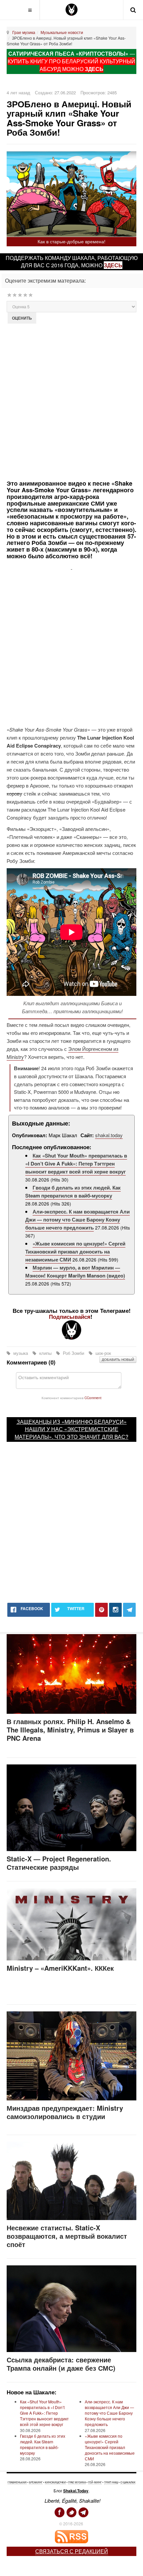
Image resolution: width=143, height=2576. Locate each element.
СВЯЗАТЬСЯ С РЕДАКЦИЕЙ (72, 2551)
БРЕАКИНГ (36, 2482)
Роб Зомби (73, 1353)
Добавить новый (118, 1359)
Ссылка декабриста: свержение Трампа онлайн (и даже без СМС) (61, 2364)
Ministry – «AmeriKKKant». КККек (60, 1968)
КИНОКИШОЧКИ (55, 2482)
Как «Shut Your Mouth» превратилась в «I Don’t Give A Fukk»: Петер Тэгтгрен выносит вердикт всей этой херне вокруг (76, 1164)
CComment (93, 1398)
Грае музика (24, 32)
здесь (113, 265)
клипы (45, 1353)
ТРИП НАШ (111, 2482)
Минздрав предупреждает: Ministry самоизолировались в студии (65, 2112)
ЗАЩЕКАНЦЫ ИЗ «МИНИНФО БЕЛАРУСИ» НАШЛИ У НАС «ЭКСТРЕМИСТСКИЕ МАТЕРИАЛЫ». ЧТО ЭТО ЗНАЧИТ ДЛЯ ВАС (71, 1429)
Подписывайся (70, 1316)
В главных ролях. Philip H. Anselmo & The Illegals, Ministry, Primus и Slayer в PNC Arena (70, 1730)
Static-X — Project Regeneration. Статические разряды (59, 1863)
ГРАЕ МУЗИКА (77, 2482)
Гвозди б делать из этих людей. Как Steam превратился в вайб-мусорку (73, 1192)
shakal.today (109, 1135)
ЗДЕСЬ (94, 69)
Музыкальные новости (62, 32)
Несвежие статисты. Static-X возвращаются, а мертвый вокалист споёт (67, 2236)
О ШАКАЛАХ (128, 2482)
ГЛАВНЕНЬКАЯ (17, 2482)
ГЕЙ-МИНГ (95, 2482)
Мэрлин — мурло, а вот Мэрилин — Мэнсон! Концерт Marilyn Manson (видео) (75, 1272)
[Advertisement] (71, 401)
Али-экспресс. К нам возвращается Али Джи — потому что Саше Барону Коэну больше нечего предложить (77, 1220)
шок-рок (103, 1353)
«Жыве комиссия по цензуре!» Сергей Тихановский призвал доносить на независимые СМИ (75, 1252)
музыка (21, 1353)
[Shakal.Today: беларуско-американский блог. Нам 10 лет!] (71, 10)
